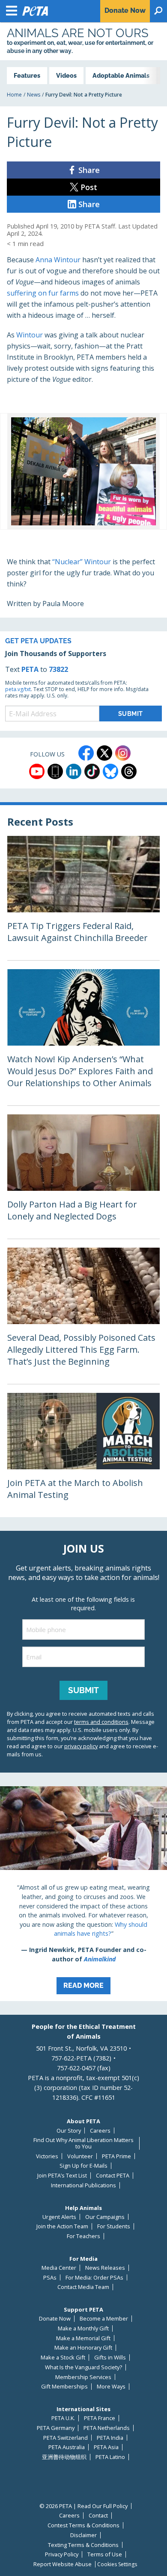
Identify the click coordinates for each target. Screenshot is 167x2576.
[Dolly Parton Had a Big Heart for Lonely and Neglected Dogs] (83, 1177)
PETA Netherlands (107, 2428)
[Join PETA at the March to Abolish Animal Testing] (83, 1455)
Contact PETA (113, 2176)
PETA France (100, 2418)
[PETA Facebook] (86, 753)
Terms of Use (105, 2554)
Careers (100, 2131)
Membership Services (83, 2377)
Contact (98, 2516)
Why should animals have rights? (101, 1929)
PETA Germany (56, 2428)
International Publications (83, 2185)
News (34, 95)
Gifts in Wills (110, 2358)
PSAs (50, 2278)
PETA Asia (106, 2447)
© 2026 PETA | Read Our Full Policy (83, 2506)
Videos (66, 75)
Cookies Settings (117, 2564)
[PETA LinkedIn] (74, 771)
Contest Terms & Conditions (83, 2525)
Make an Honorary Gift (83, 2348)
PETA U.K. (63, 2418)
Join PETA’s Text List (62, 2176)
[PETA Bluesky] (110, 771)
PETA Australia (67, 2447)
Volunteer (80, 2156)
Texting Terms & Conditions (83, 2545)
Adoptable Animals (121, 75)
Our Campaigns (105, 2217)
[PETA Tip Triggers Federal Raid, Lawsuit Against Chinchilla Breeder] (83, 898)
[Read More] (83, 1894)
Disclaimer (83, 2535)
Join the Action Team (62, 2226)
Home (14, 95)
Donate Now (55, 2319)
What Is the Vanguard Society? (83, 2367)
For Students (114, 2226)
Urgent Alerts (59, 2217)
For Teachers (83, 2236)
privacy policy (81, 1746)
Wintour (30, 335)
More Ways (111, 2387)
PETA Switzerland (66, 2438)
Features (27, 75)
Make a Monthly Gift (83, 2328)
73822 (58, 669)
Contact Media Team (83, 2287)
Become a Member (104, 2319)
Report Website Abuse (63, 2564)
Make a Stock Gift (63, 2358)
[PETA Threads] (129, 771)
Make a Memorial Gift (83, 2338)
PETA (30, 669)
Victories (47, 2156)
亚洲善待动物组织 (64, 2457)
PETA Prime (116, 2156)
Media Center (59, 2268)
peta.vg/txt (18, 689)
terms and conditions (101, 1722)
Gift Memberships (64, 2387)
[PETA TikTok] (92, 771)
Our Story (69, 2131)
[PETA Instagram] (123, 753)
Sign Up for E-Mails (83, 2166)
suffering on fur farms (43, 293)
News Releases (105, 2268)
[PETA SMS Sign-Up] (55, 771)
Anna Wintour (58, 260)
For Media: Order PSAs (94, 2278)
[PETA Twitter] (104, 753)
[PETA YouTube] (37, 771)
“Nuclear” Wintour (82, 562)
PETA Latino (110, 2457)
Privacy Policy (62, 2554)
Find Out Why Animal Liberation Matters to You (83, 2143)
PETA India (110, 2438)
